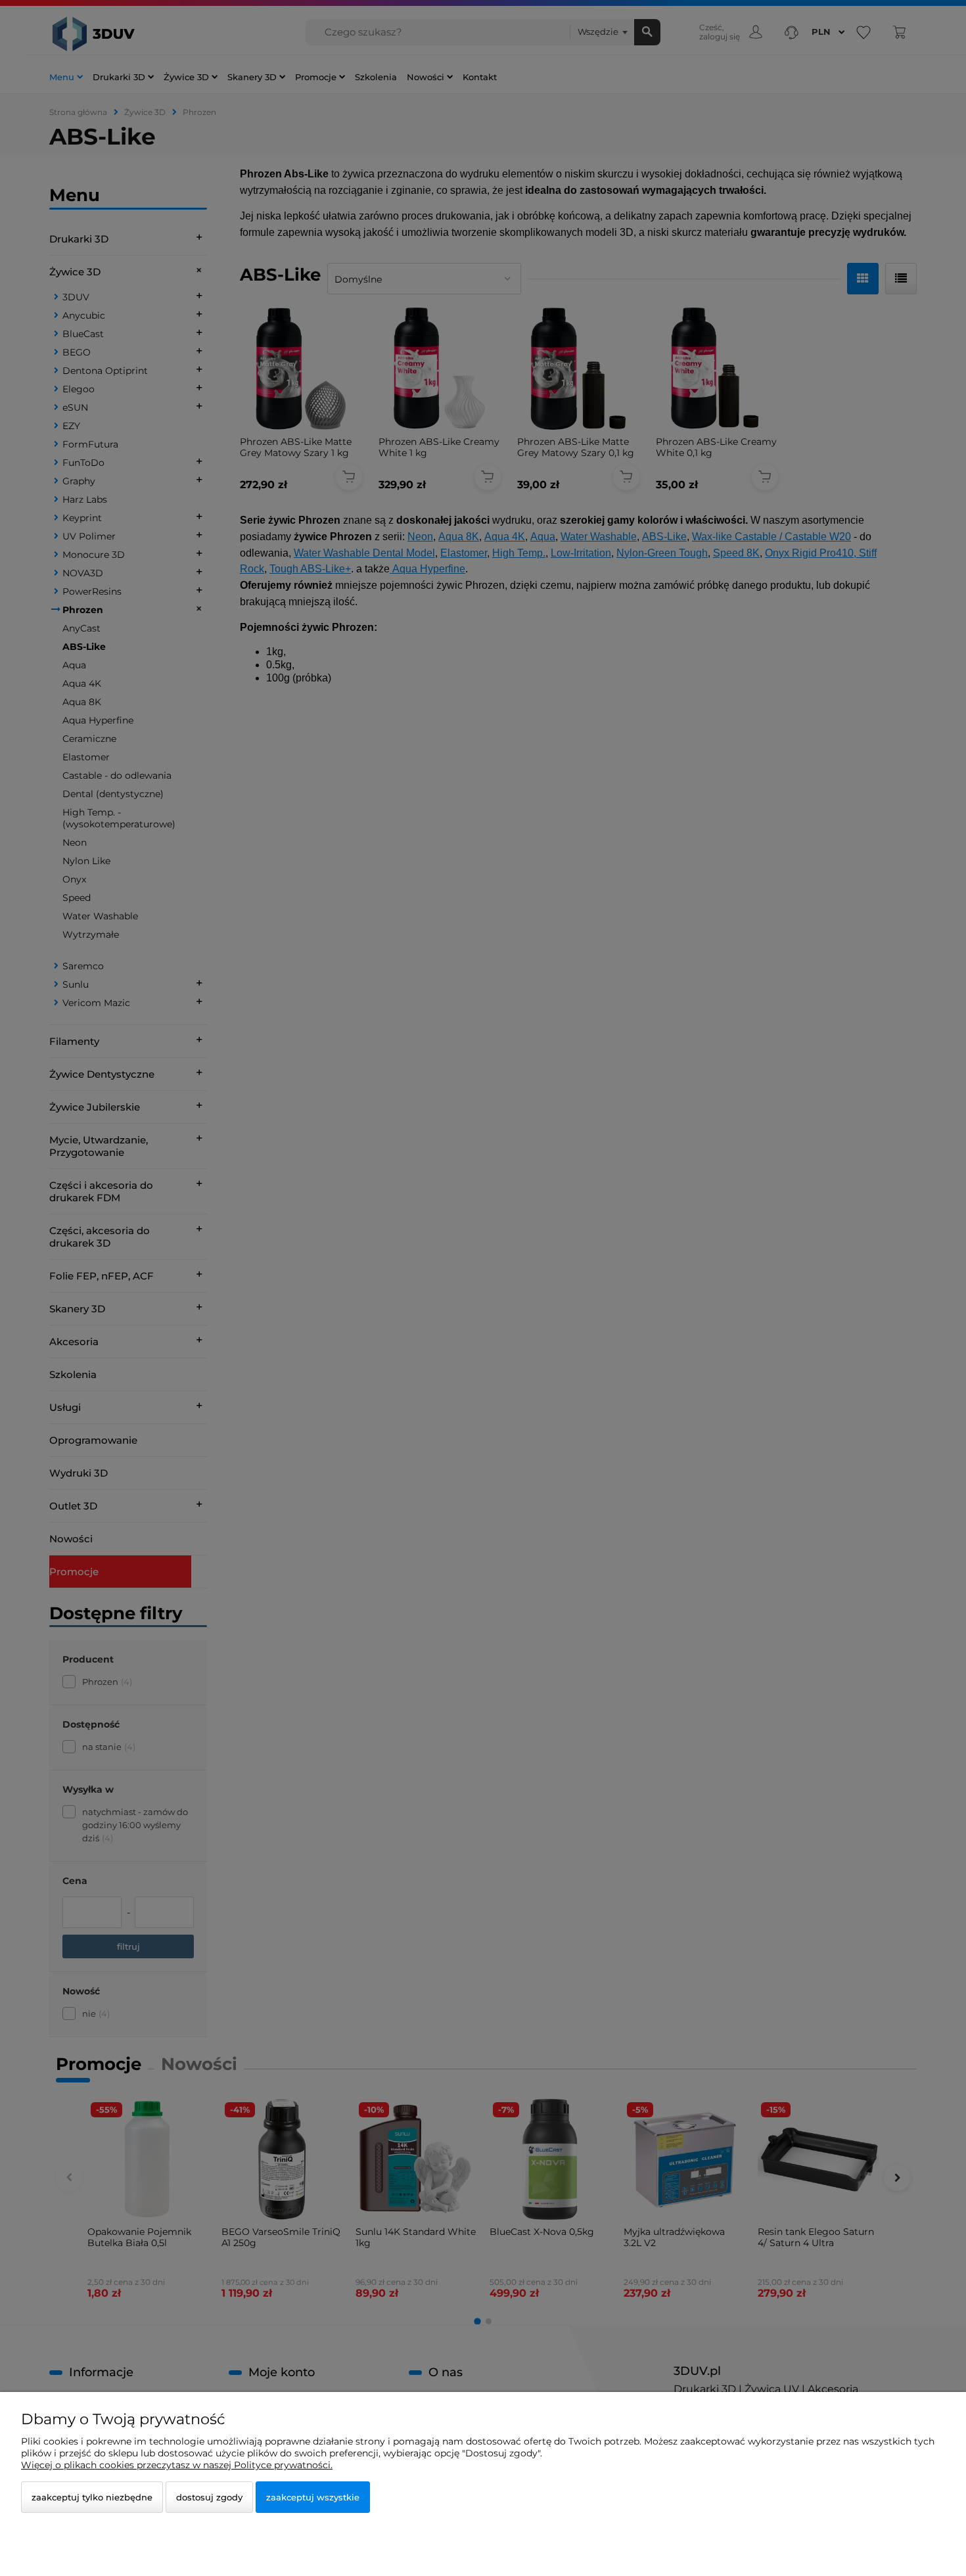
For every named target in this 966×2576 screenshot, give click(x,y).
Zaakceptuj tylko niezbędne (92, 2497)
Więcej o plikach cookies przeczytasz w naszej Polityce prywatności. (177, 2465)
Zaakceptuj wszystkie (313, 2497)
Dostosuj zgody (209, 2497)
